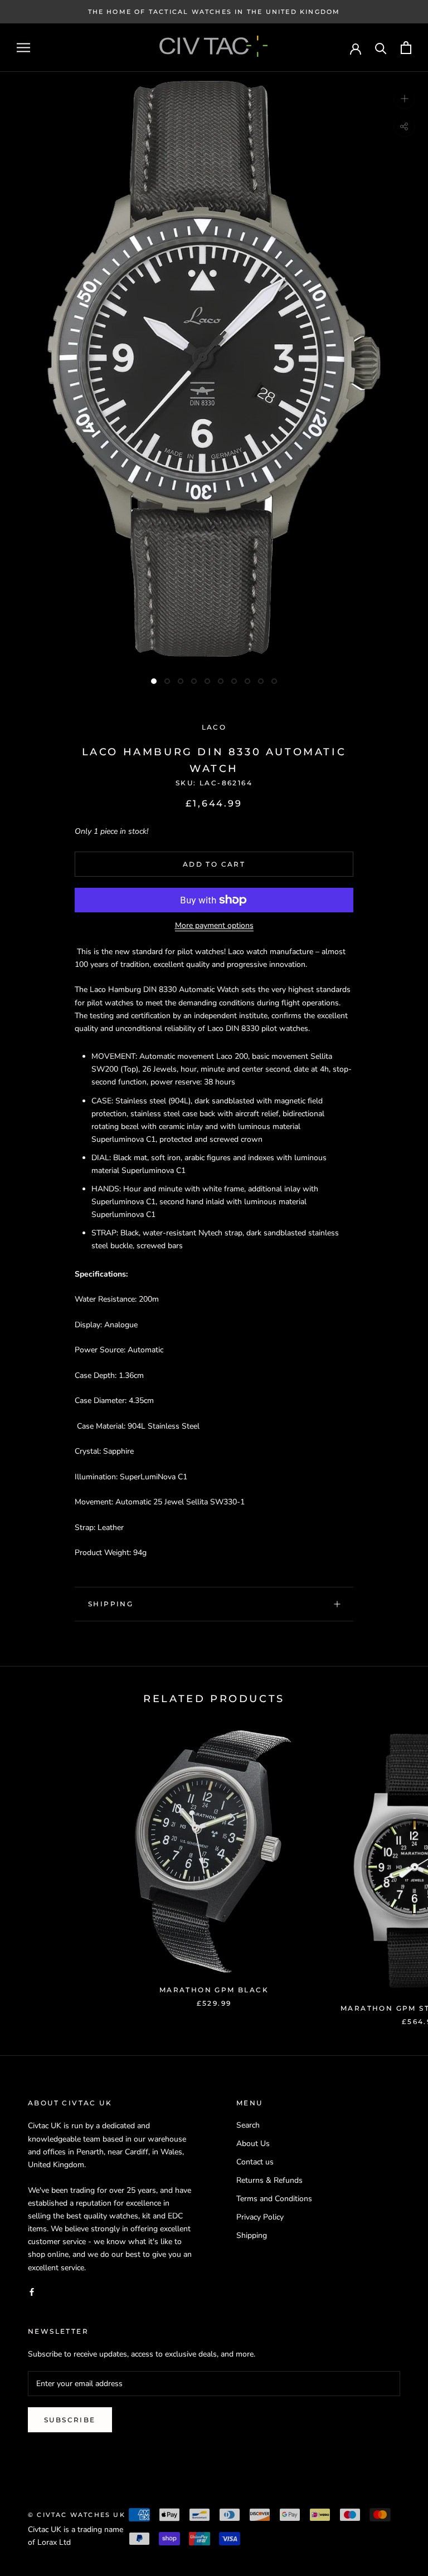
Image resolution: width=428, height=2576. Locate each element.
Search (248, 2125)
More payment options (214, 925)
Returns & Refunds (269, 2180)
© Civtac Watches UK (77, 2515)
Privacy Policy (260, 2217)
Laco (214, 727)
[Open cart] (406, 48)
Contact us (255, 2162)
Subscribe (70, 2420)
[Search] (381, 48)
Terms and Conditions (274, 2199)
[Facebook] (32, 2292)
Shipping (111, 1604)
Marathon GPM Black (214, 1990)
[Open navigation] (23, 48)
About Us (253, 2144)
